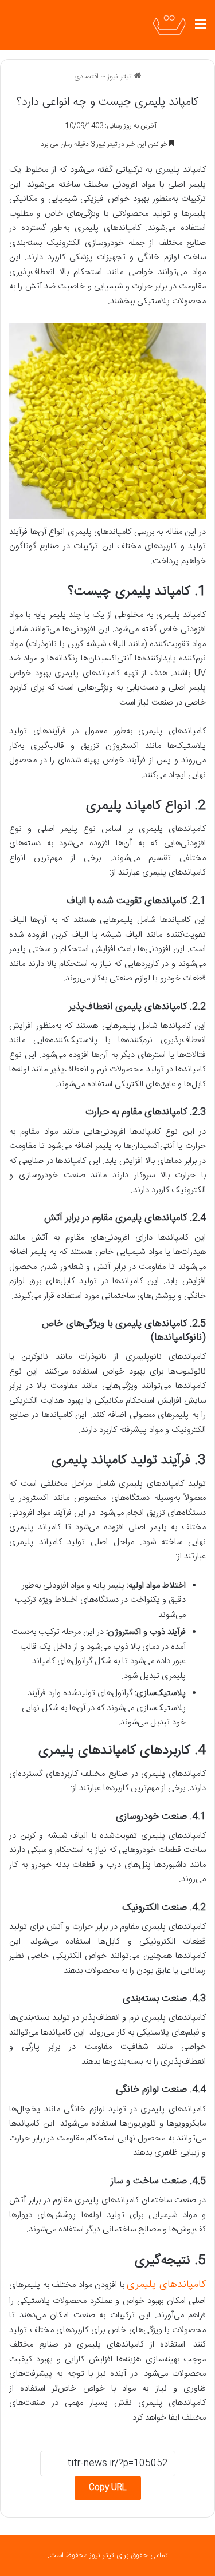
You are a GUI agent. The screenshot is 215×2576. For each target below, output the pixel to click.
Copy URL (108, 2488)
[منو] (201, 29)
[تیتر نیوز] (169, 25)
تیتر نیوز (121, 77)
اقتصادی (86, 77)
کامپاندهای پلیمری (166, 2285)
